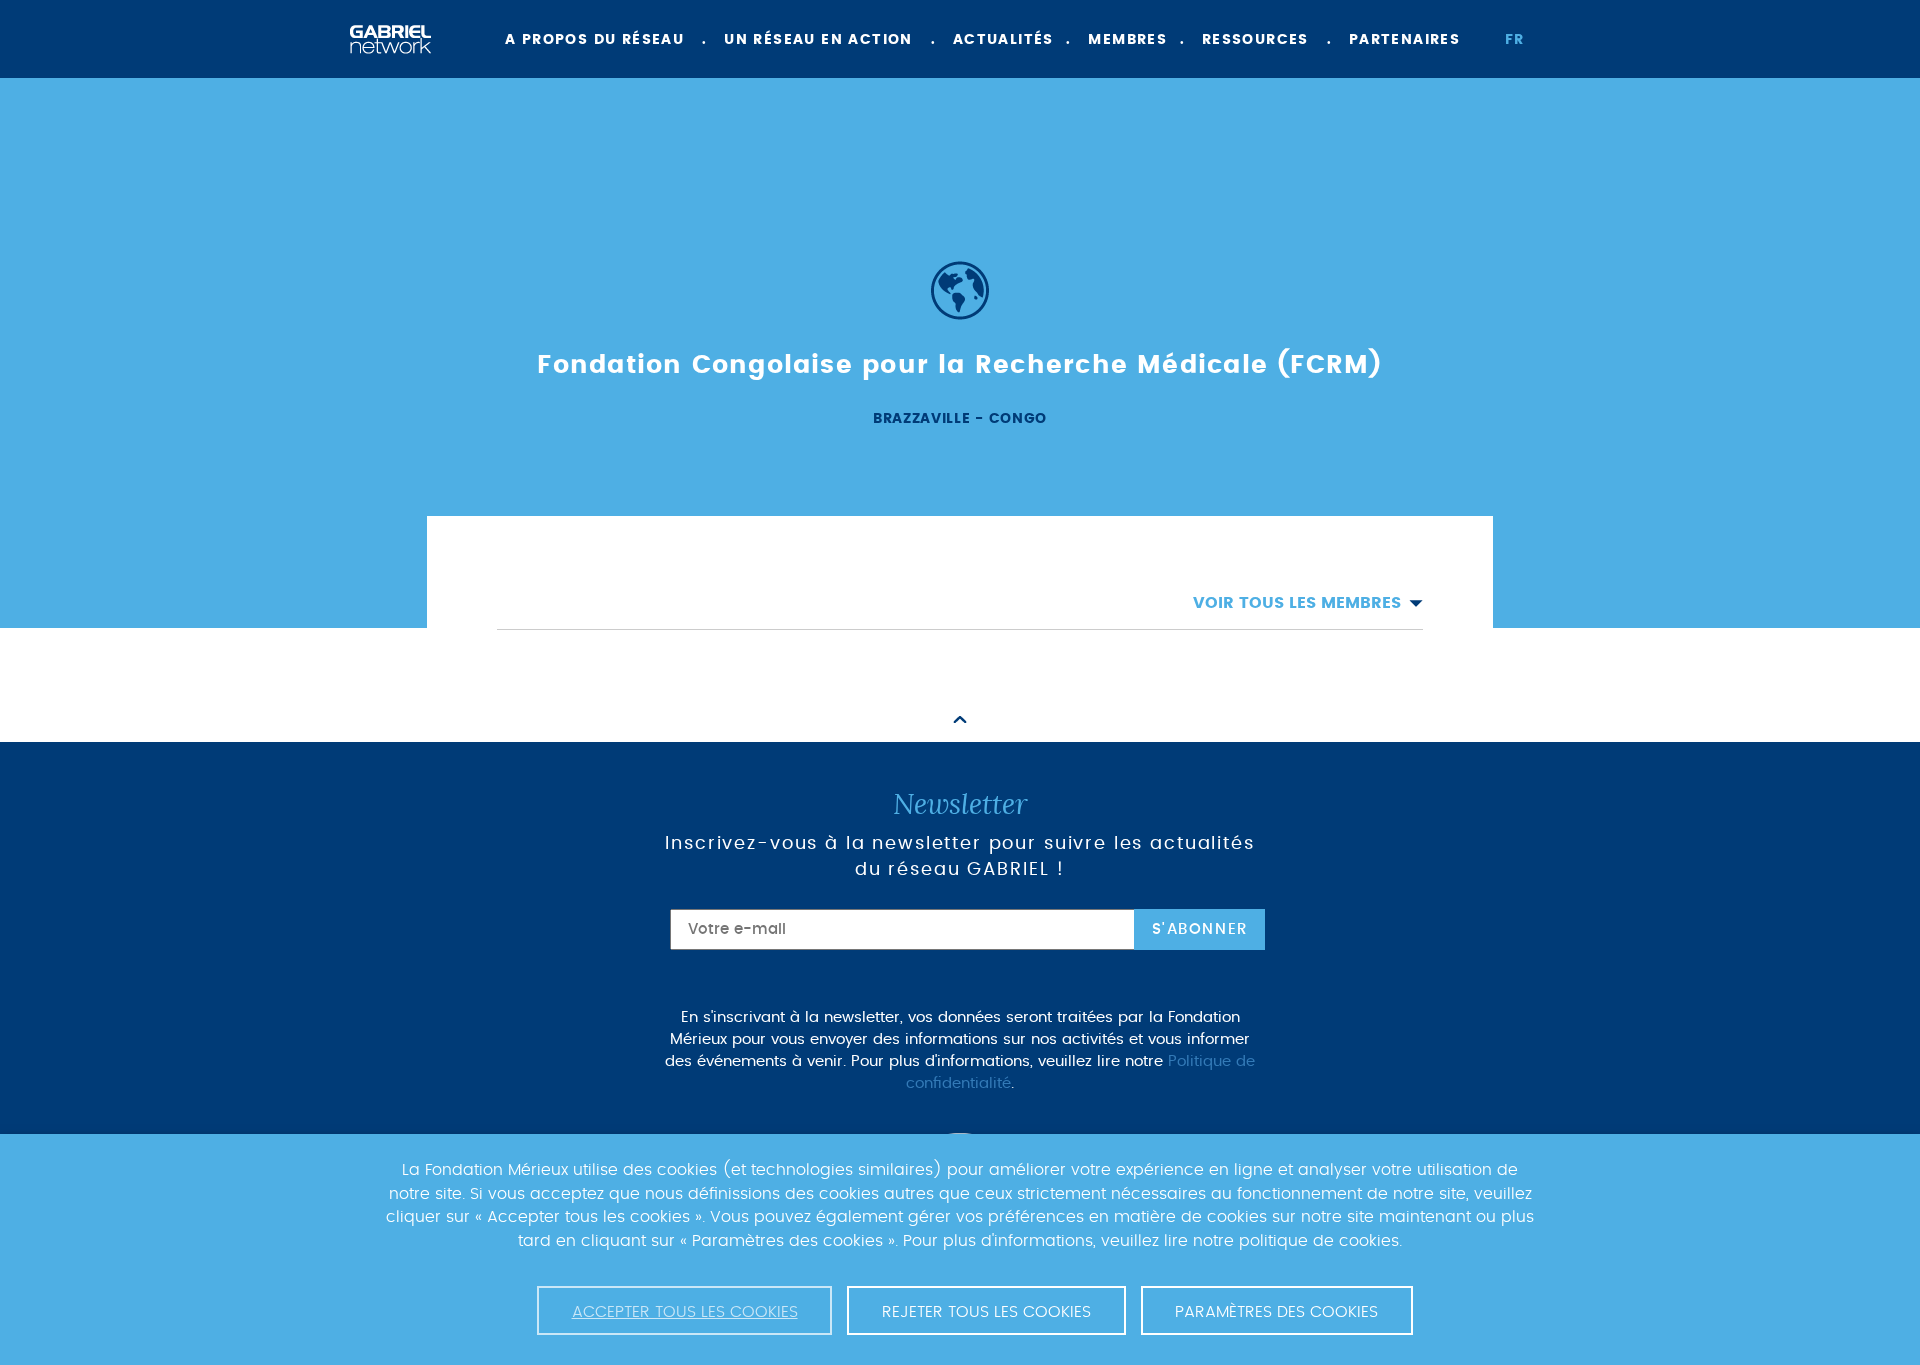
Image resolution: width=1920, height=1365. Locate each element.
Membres (1127, 40)
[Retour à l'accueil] (390, 39)
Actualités (1003, 40)
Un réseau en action (818, 40)
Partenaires (1404, 40)
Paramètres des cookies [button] (1276, 1312)
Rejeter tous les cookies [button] (986, 1312)
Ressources (1255, 40)
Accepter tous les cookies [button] (685, 1312)
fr (1515, 40)
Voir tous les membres (1297, 603)
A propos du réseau (594, 40)
